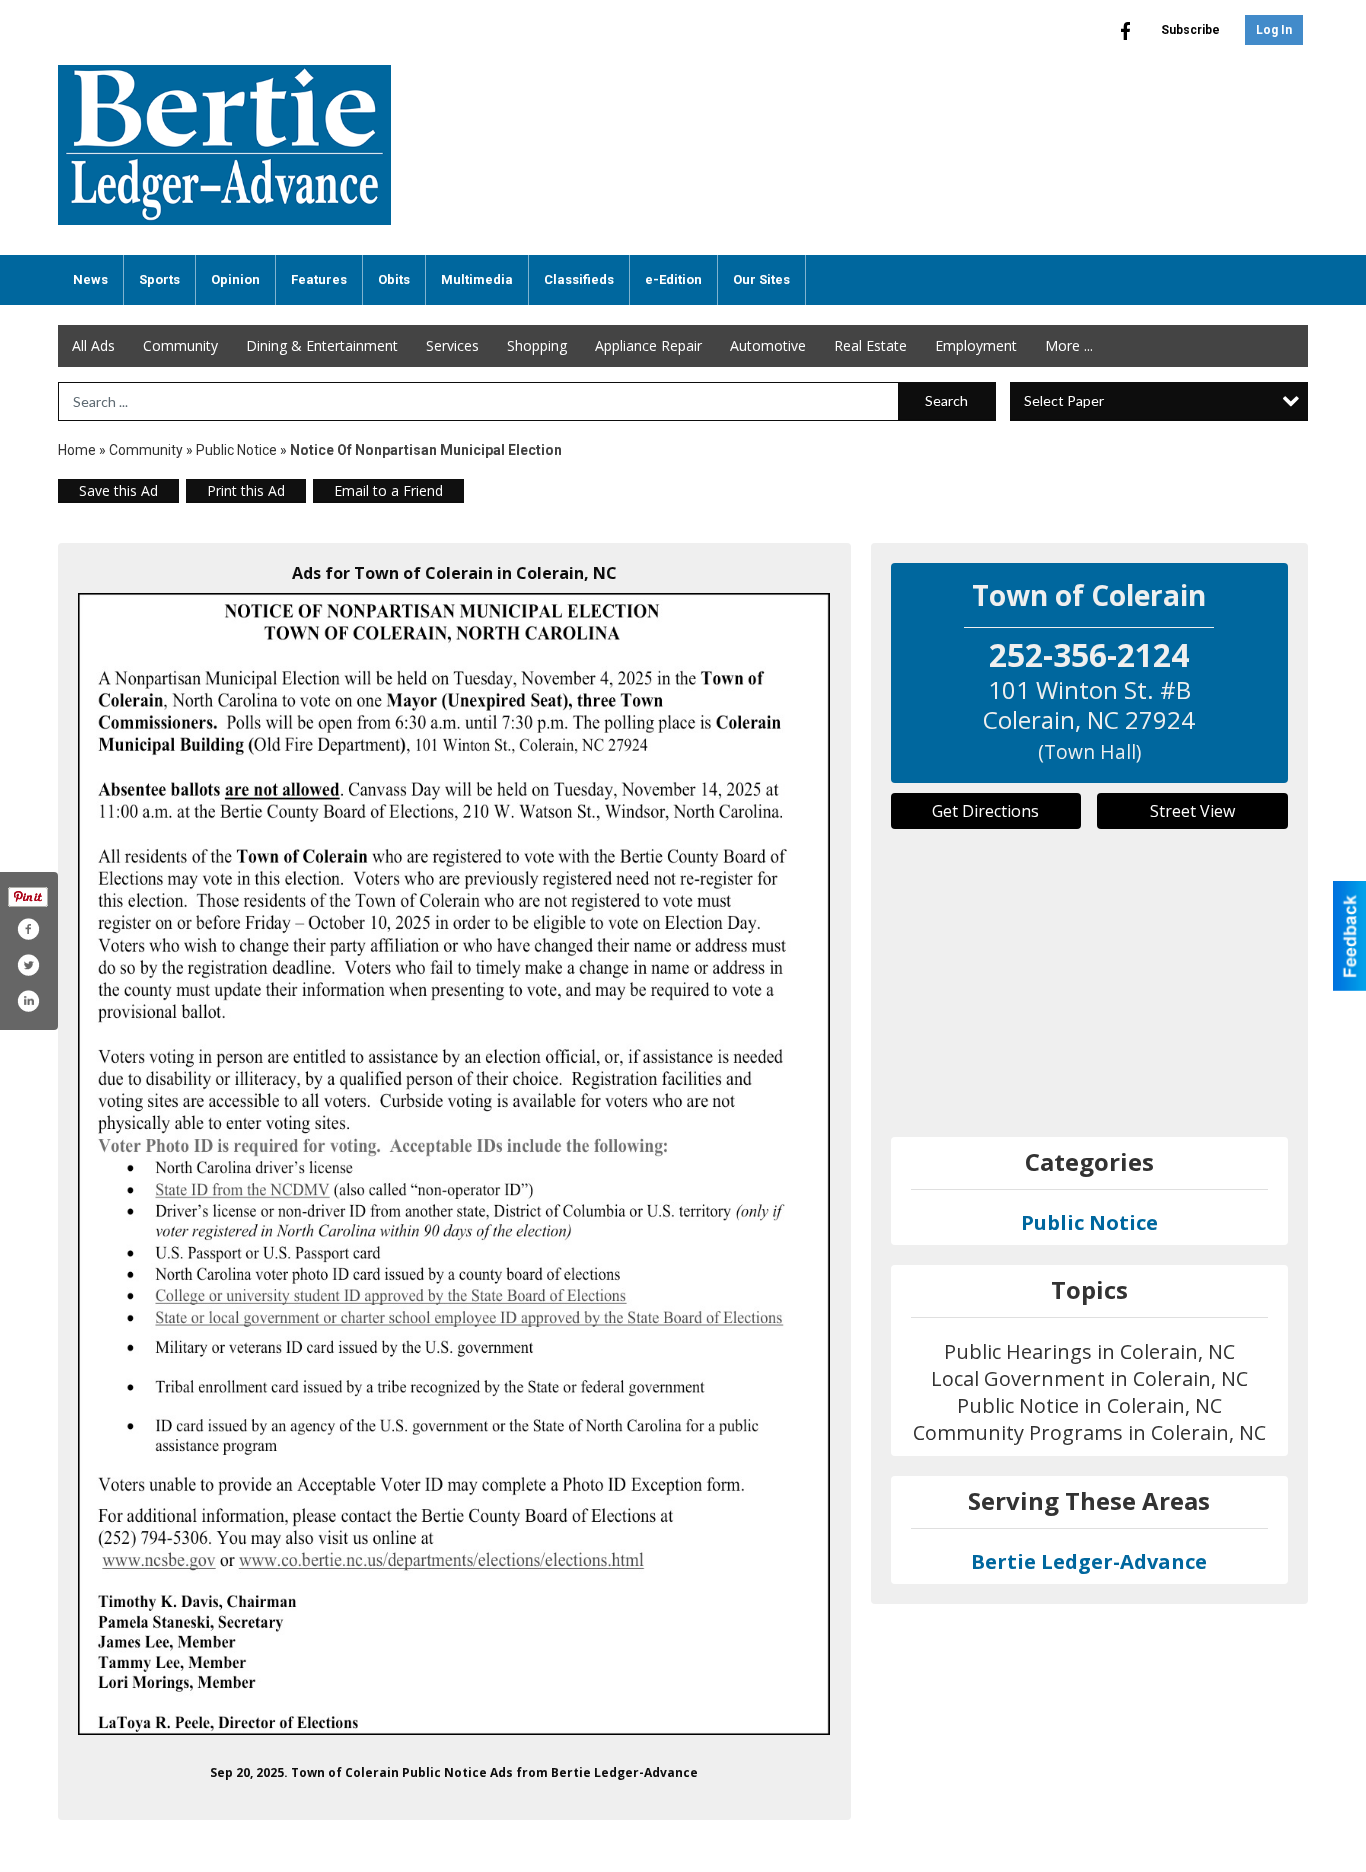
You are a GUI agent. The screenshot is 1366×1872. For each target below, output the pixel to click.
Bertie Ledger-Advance (1089, 1561)
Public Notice (236, 450)
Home (77, 450)
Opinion (235, 279)
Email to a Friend (388, 490)
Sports (159, 279)
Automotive (768, 345)
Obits (394, 279)
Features (319, 279)
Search (946, 400)
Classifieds (579, 279)
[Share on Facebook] (28, 929)
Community (180, 345)
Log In (1274, 30)
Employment (976, 345)
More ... (1069, 345)
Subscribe (1190, 30)
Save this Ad (118, 490)
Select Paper (1064, 400)
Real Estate (870, 345)
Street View (1192, 811)
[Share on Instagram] (28, 1001)
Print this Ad (246, 490)
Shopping (537, 345)
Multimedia (477, 279)
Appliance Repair (648, 345)
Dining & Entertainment (322, 345)
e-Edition (673, 279)
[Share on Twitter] (28, 965)
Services (452, 345)
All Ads (93, 345)
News (90, 279)
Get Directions (985, 811)
